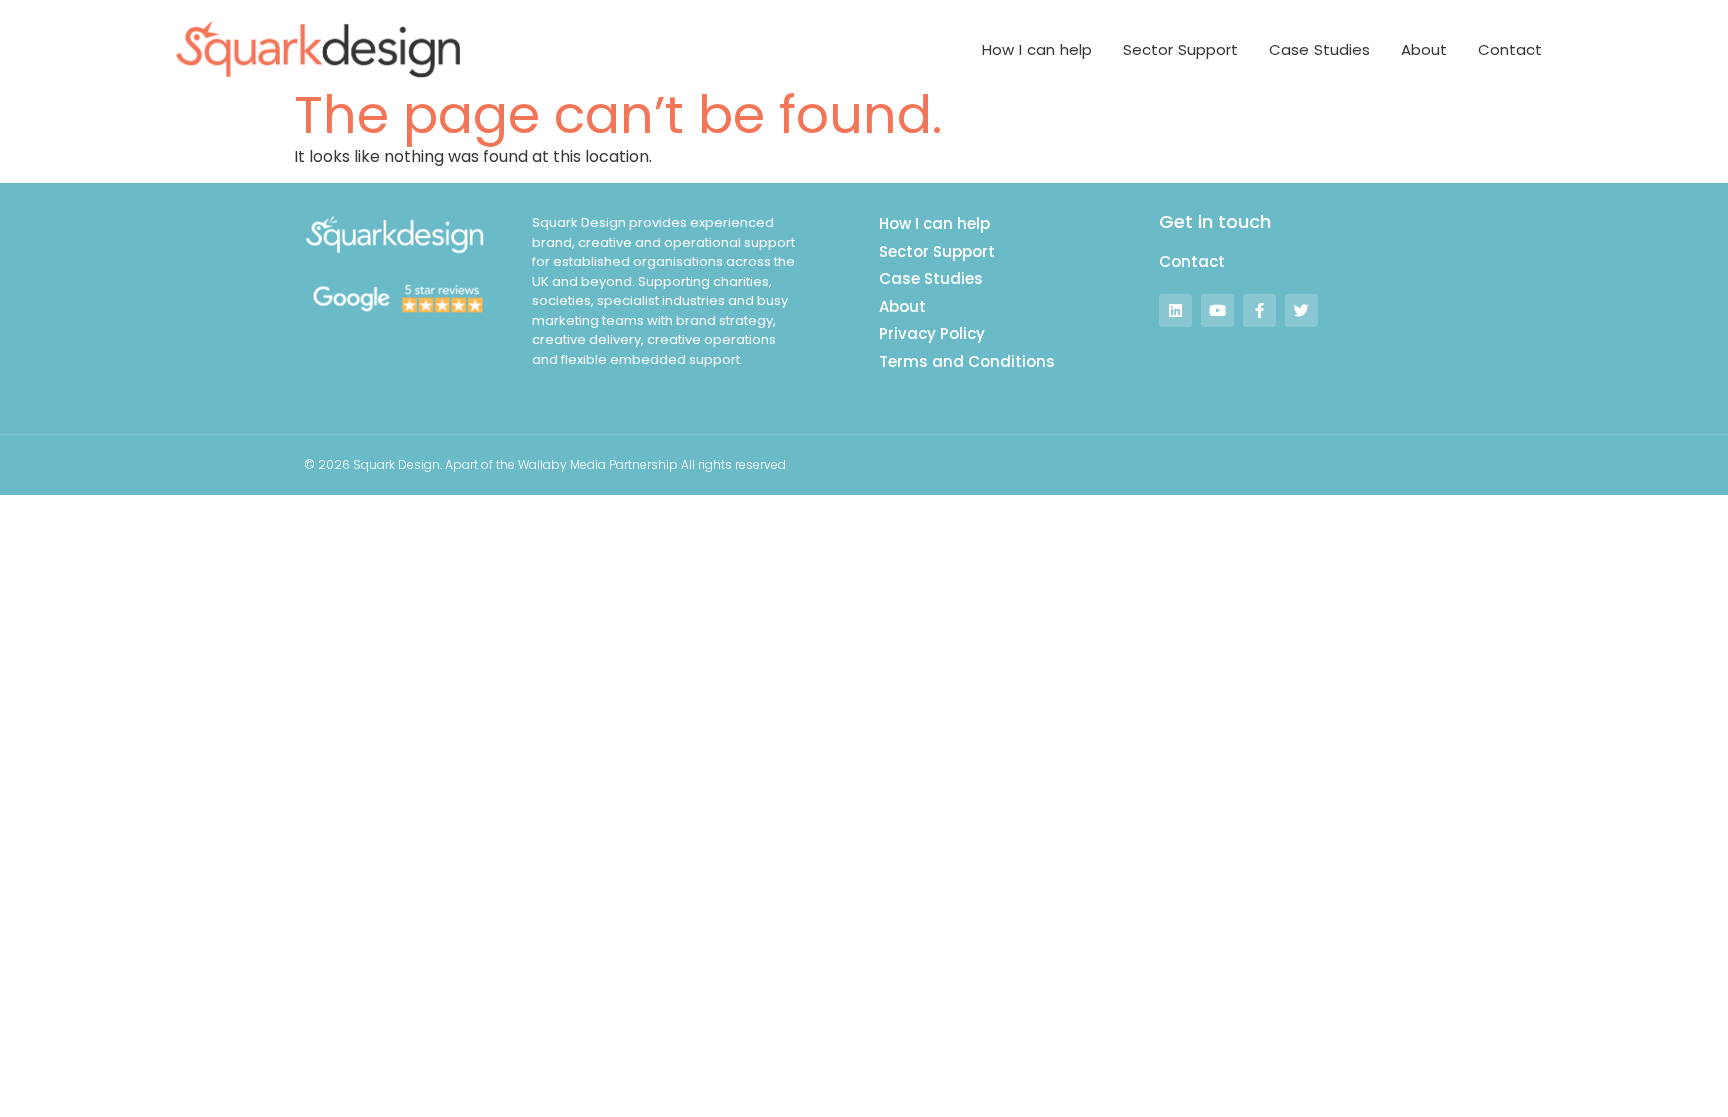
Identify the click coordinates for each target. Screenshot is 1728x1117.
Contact (1510, 49)
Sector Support (1180, 49)
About (1424, 49)
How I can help (1037, 49)
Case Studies (1319, 49)
